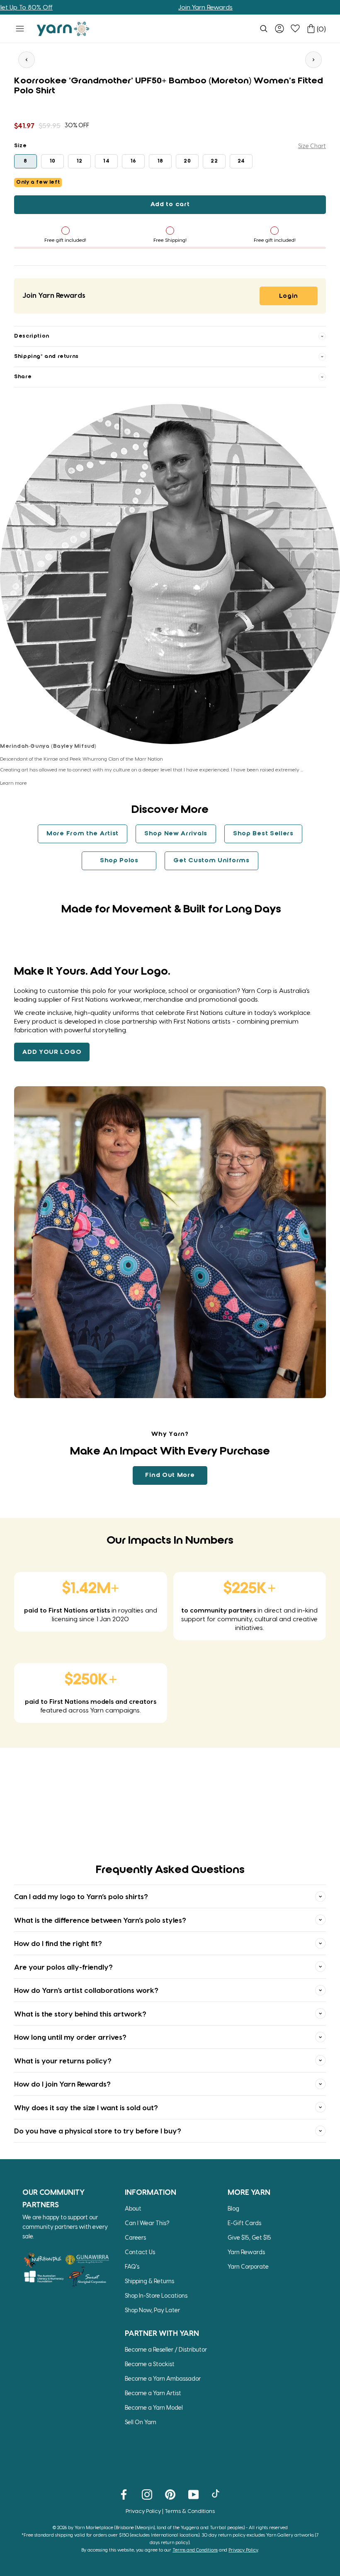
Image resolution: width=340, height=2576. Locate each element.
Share (23, 377)
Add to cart (170, 204)
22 (214, 161)
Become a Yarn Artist (153, 2393)
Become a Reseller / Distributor (166, 2349)
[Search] (264, 29)
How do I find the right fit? (58, 1943)
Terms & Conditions (190, 2511)
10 (53, 161)
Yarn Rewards (246, 2252)
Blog (233, 2208)
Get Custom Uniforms (211, 861)
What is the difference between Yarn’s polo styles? (100, 1920)
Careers (135, 2237)
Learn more (13, 783)
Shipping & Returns (149, 2281)
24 (241, 161)
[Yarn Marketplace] (63, 29)
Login (289, 296)
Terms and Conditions (195, 2550)
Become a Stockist (150, 2364)
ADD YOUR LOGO (52, 1052)
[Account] (279, 29)
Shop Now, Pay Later (152, 2310)
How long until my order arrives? (70, 2037)
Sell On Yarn (141, 2422)
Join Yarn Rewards (149, 7)
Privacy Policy (143, 2511)
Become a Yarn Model (154, 2407)
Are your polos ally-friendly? (63, 1967)
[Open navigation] (20, 29)
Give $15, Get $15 (249, 2237)
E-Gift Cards (244, 2223)
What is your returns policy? (63, 2060)
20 (187, 161)
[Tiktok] (217, 2494)
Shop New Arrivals (176, 834)
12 (80, 161)
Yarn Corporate (248, 2266)
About (133, 2208)
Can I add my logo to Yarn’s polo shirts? (81, 1896)
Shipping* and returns (46, 356)
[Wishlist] (295, 29)
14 (106, 161)
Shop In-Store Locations (156, 2295)
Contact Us (140, 2252)
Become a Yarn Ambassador (163, 2378)
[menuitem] (264, 29)
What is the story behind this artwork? (80, 2014)
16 (134, 161)
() (321, 29)
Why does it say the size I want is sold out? (86, 2107)
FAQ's (132, 2266)
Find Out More (170, 1475)
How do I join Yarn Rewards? (62, 2084)
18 (160, 161)
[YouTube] (193, 2494)
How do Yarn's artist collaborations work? (86, 1990)
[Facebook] (124, 2494)
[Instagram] (147, 2494)
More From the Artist (83, 834)
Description (32, 336)
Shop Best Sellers (263, 834)
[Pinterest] (170, 2494)
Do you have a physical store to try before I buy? (98, 2131)
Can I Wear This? (147, 2223)
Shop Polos (119, 861)
